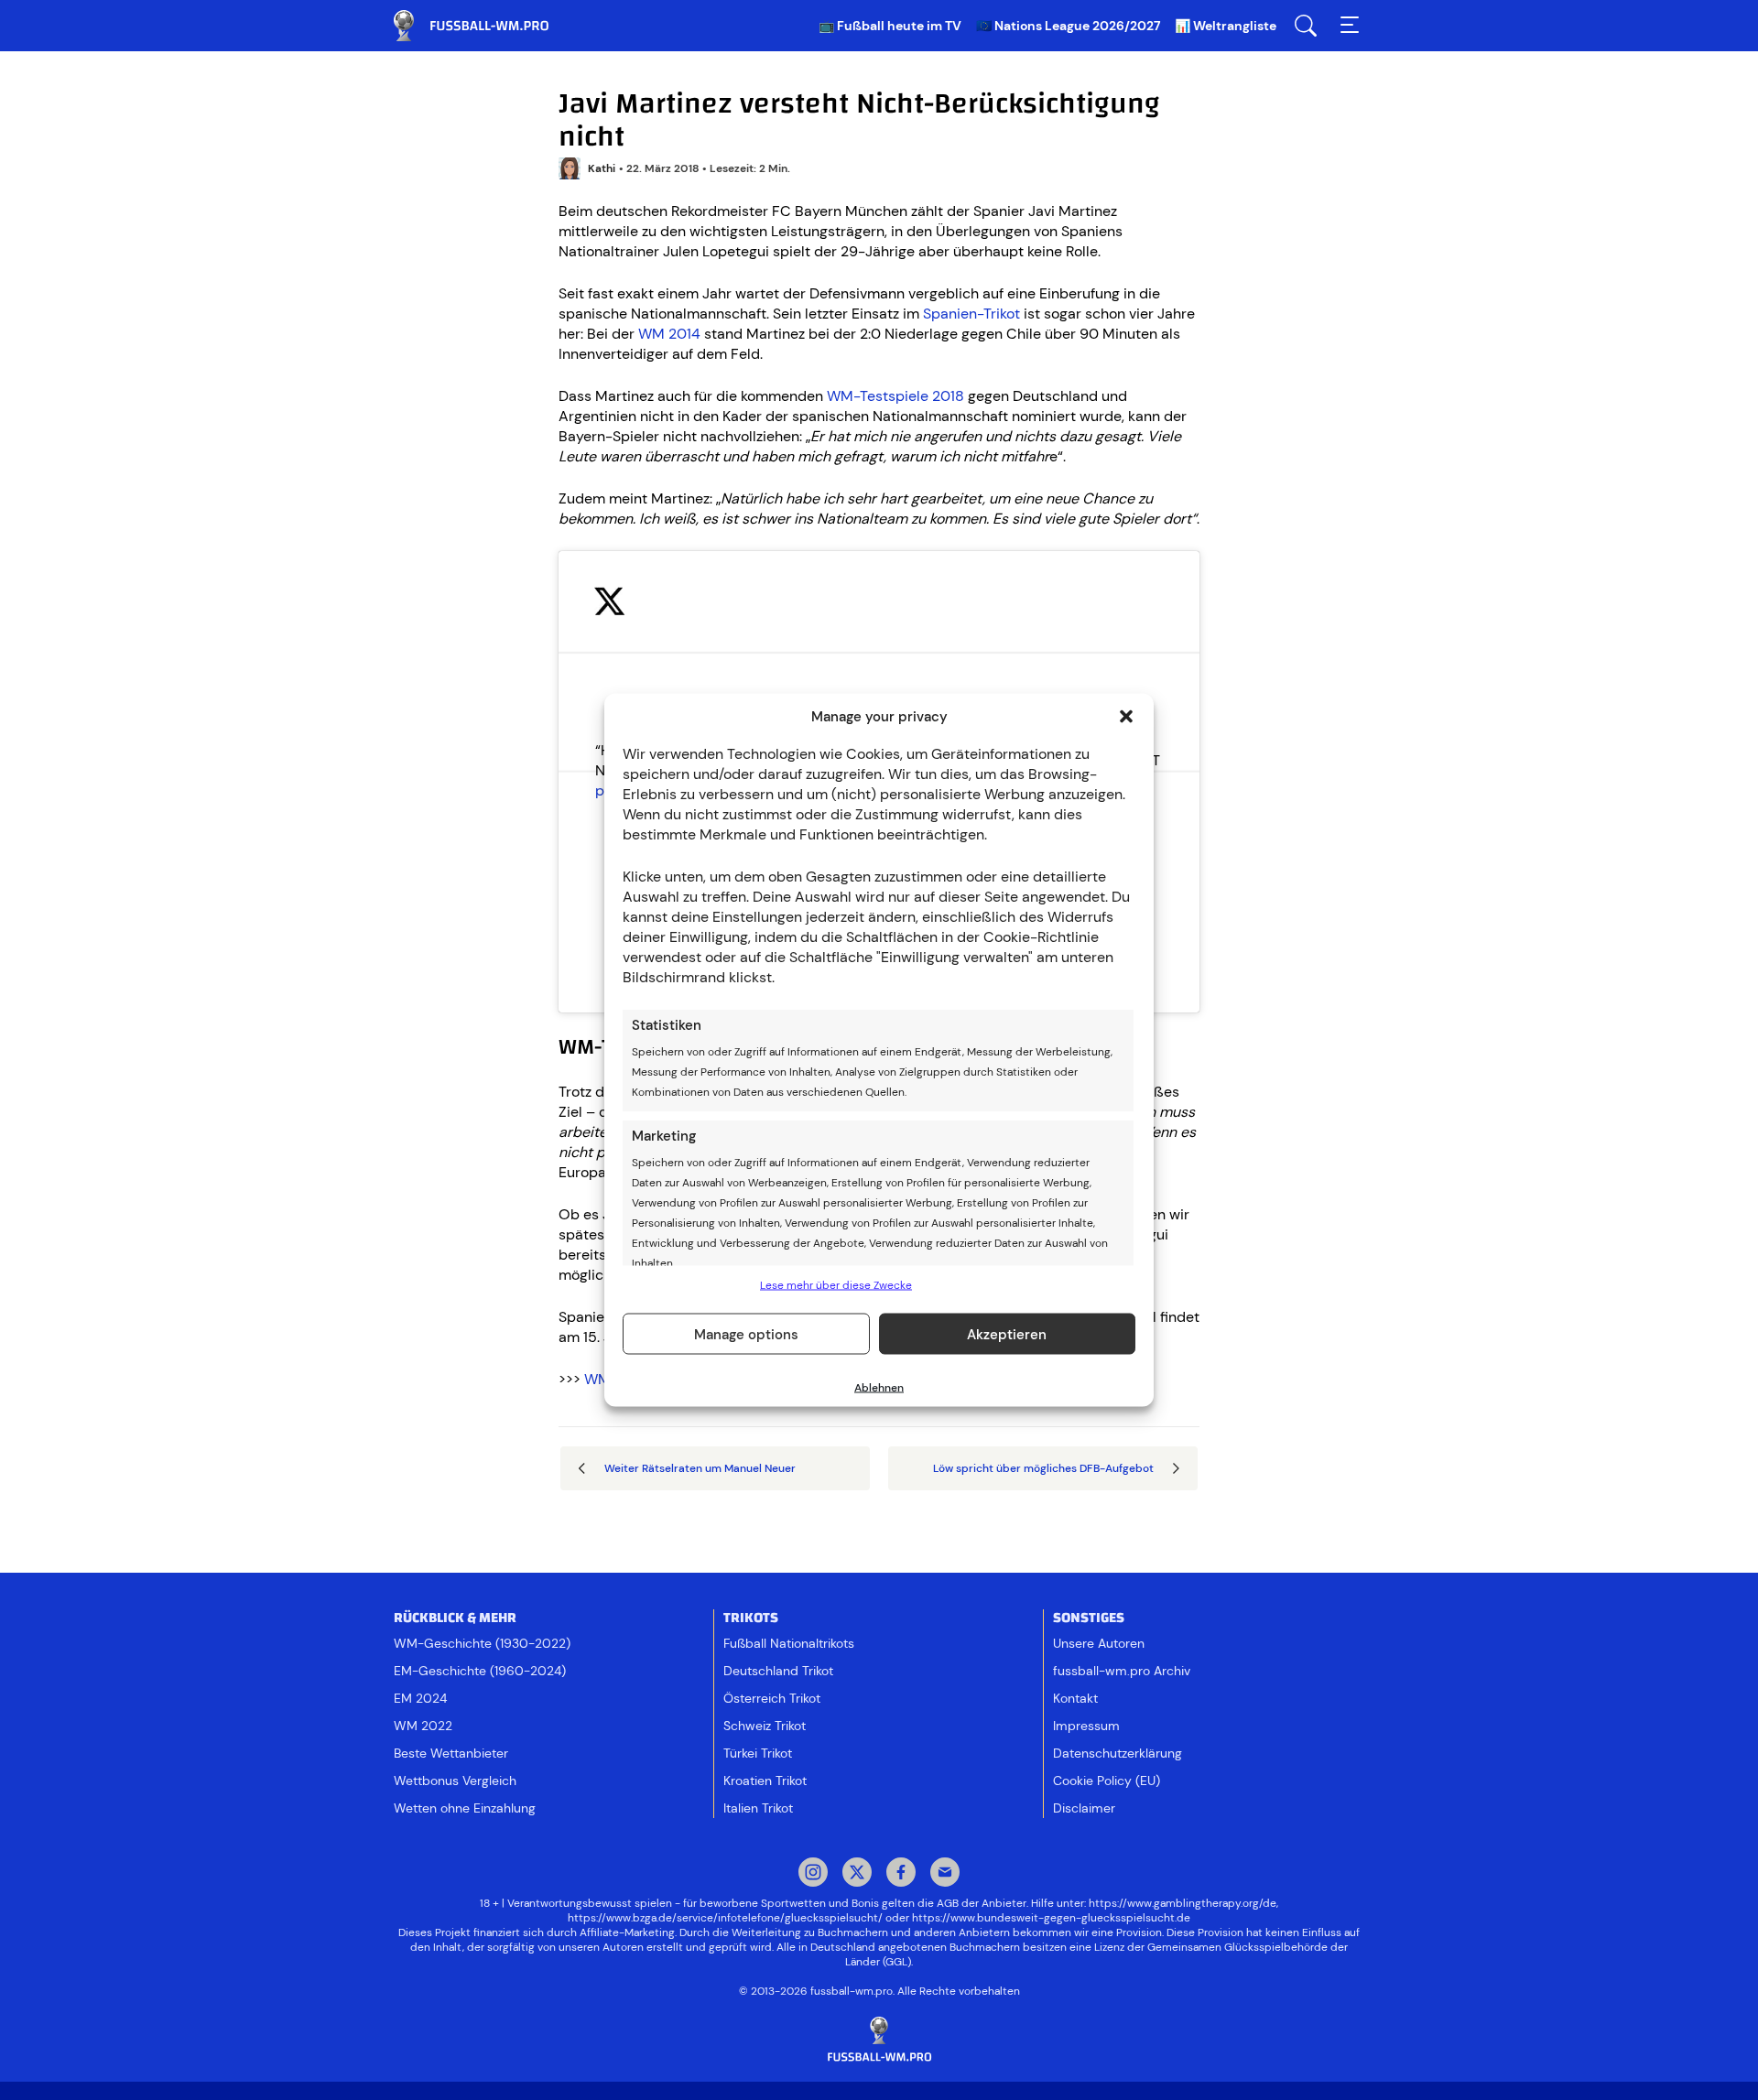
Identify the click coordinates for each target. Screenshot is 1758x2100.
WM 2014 (669, 334)
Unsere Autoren (1099, 1643)
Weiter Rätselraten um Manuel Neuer (700, 1468)
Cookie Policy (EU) (1107, 1781)
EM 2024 (420, 1698)
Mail (945, 1874)
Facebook (901, 1874)
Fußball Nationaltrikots (789, 1643)
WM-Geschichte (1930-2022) (482, 1643)
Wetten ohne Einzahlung (465, 1808)
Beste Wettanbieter (451, 1753)
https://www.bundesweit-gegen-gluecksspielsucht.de (1051, 1918)
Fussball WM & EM (485, 26)
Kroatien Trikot (765, 1781)
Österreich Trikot (772, 1698)
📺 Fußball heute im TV (890, 26)
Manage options (746, 1334)
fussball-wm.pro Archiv (1122, 1671)
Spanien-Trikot (971, 314)
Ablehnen (879, 1388)
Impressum (1086, 1726)
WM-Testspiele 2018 (895, 396)
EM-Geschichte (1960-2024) (480, 1671)
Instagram (813, 1874)
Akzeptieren (1007, 1334)
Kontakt (1075, 1698)
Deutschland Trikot (778, 1671)
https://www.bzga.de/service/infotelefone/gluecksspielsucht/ (725, 1918)
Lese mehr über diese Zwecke (836, 1285)
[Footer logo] (879, 2040)
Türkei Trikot (758, 1753)
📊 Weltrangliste (1226, 26)
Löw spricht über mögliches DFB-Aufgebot (1043, 1468)
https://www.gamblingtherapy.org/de (1183, 1903)
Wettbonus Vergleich (455, 1781)
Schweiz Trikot (765, 1726)
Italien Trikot (758, 1808)
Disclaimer (1084, 1808)
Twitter (857, 1874)
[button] (1126, 717)
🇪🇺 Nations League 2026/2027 (1068, 26)
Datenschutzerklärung (1118, 1753)
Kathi (602, 168)
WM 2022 (423, 1726)
